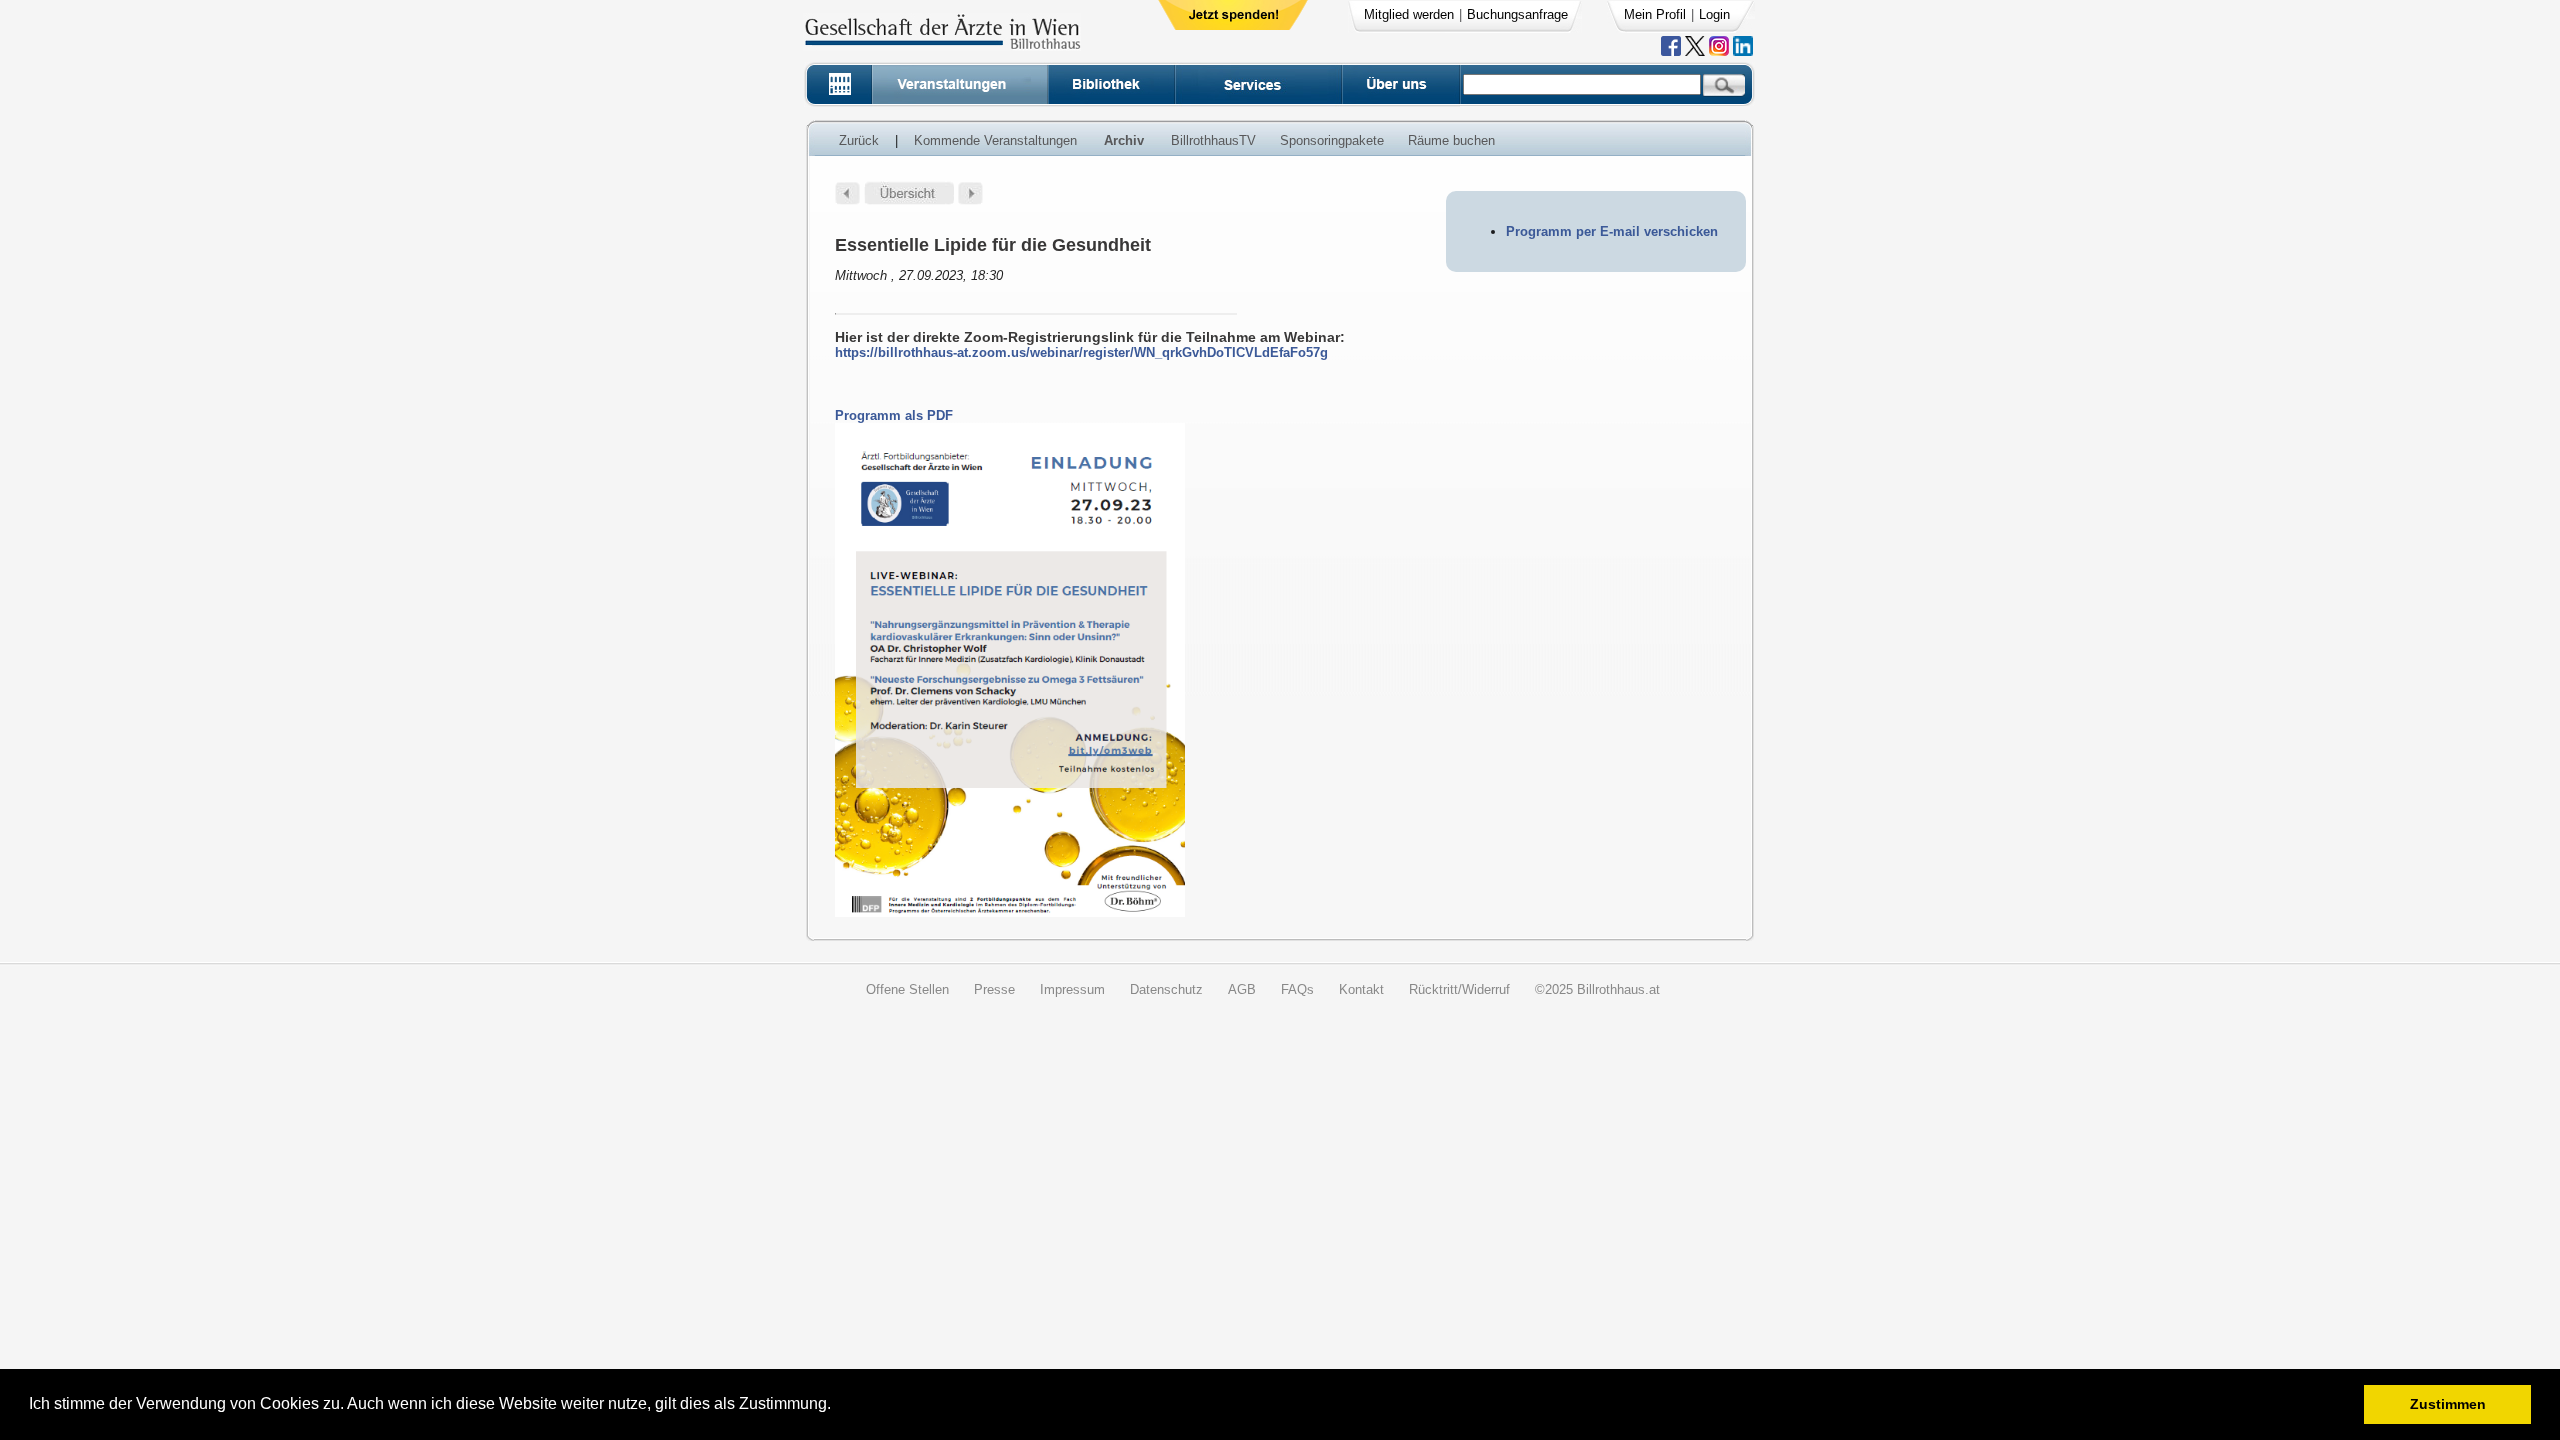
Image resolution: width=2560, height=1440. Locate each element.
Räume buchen (1451, 140)
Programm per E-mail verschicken (1612, 231)
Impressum (1072, 989)
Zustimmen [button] (2448, 1404)
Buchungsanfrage (1517, 14)
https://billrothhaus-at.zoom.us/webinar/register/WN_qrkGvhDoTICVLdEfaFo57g (1081, 352)
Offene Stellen (907, 989)
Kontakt (1361, 989)
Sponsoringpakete (1332, 140)
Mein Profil (1655, 14)
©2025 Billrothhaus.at (1597, 989)
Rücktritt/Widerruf (1459, 989)
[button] (837, 1406)
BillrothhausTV (1213, 140)
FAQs (1297, 989)
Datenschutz (1166, 989)
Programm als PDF (894, 415)
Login (1714, 14)
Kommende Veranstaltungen (995, 140)
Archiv (1124, 140)
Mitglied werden (1409, 14)
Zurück (859, 140)
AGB (1242, 989)
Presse (994, 989)
